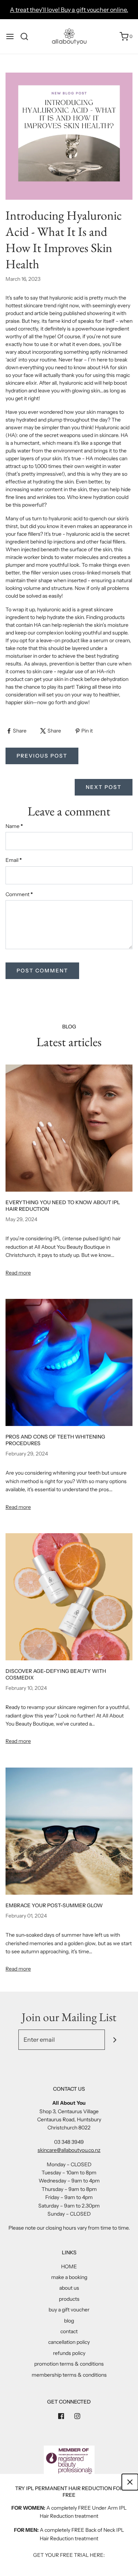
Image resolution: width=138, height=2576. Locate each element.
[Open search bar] (27, 36)
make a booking (69, 2277)
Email (14, 860)
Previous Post (42, 756)
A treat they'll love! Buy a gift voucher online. (69, 10)
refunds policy (69, 2353)
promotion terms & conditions (69, 2364)
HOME (69, 2266)
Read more (18, 1273)
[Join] (115, 2040)
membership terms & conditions (69, 2375)
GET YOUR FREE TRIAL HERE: (69, 2555)
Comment (19, 894)
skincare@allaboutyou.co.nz (69, 2150)
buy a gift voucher (69, 2310)
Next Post (104, 787)
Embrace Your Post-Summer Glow (54, 1905)
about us (69, 2288)
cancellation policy (69, 2342)
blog (69, 2321)
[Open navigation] (10, 36)
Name (14, 826)
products (69, 2299)
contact (69, 2331)
